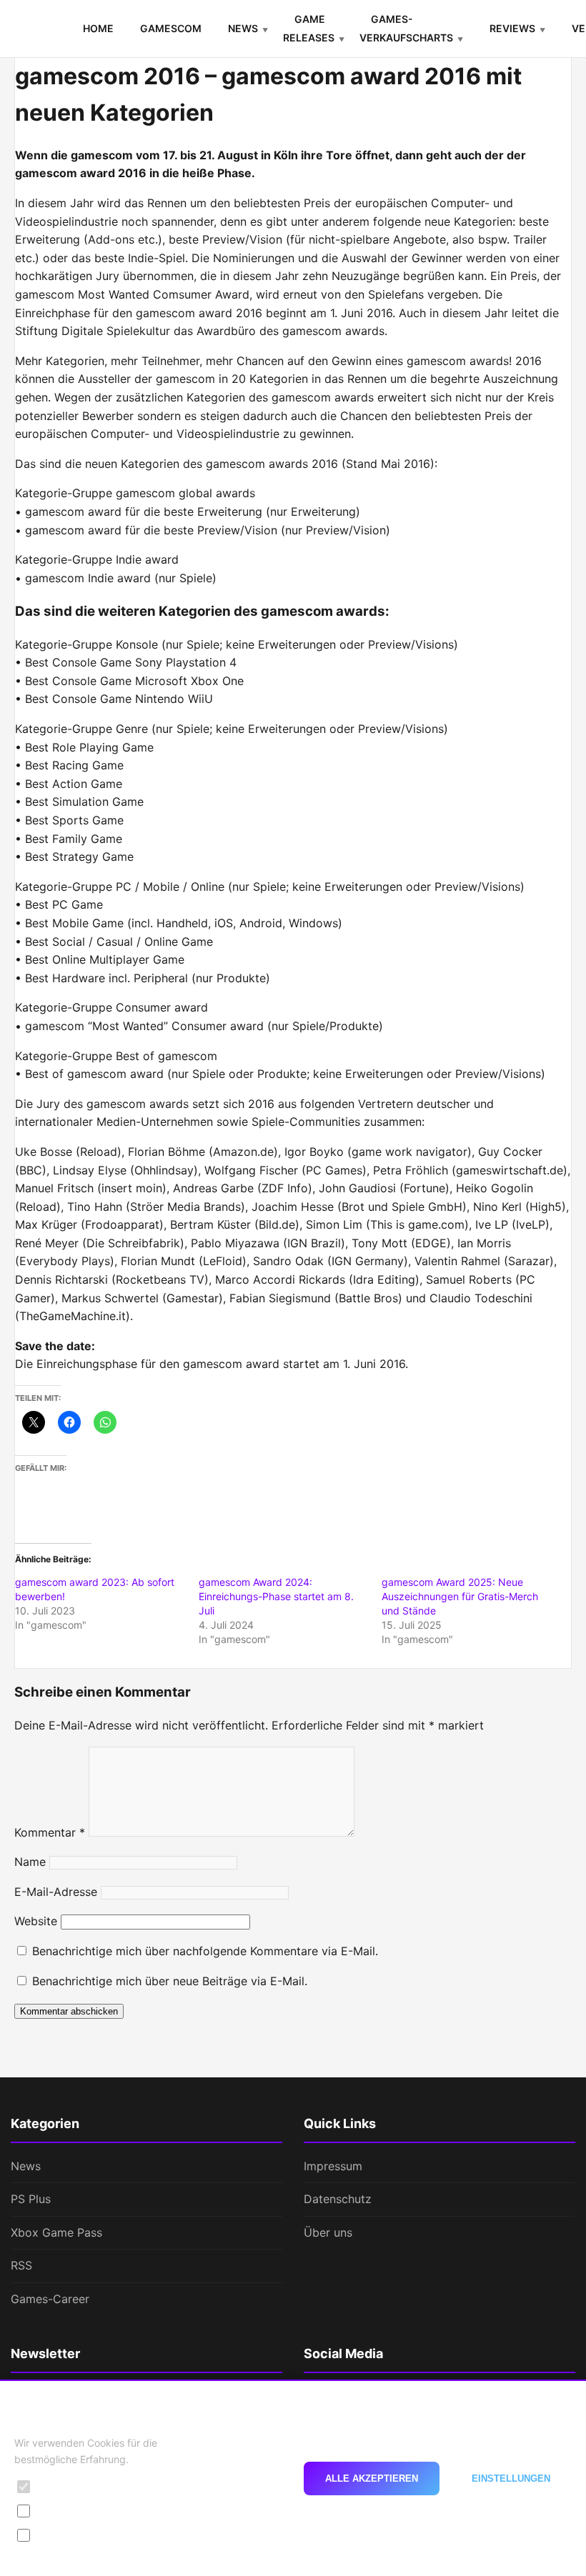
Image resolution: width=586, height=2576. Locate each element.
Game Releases (309, 28)
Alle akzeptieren (372, 2478)
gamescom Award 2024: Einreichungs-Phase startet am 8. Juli (276, 1596)
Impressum (333, 2166)
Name (30, 1862)
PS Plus (31, 2199)
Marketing (63, 2535)
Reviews (512, 28)
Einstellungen (511, 2478)
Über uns (328, 2232)
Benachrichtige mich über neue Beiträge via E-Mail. (170, 1981)
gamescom (171, 28)
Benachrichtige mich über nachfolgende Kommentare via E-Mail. (205, 1951)
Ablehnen (245, 2478)
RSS (21, 2265)
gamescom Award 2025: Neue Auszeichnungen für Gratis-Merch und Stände (460, 1596)
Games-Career (50, 2299)
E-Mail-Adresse (56, 1892)
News (243, 28)
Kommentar (50, 1832)
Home (98, 28)
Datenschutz (338, 2199)
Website (36, 1921)
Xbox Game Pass (56, 2232)
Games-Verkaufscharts (406, 28)
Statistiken (64, 2511)
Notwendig (65, 2486)
